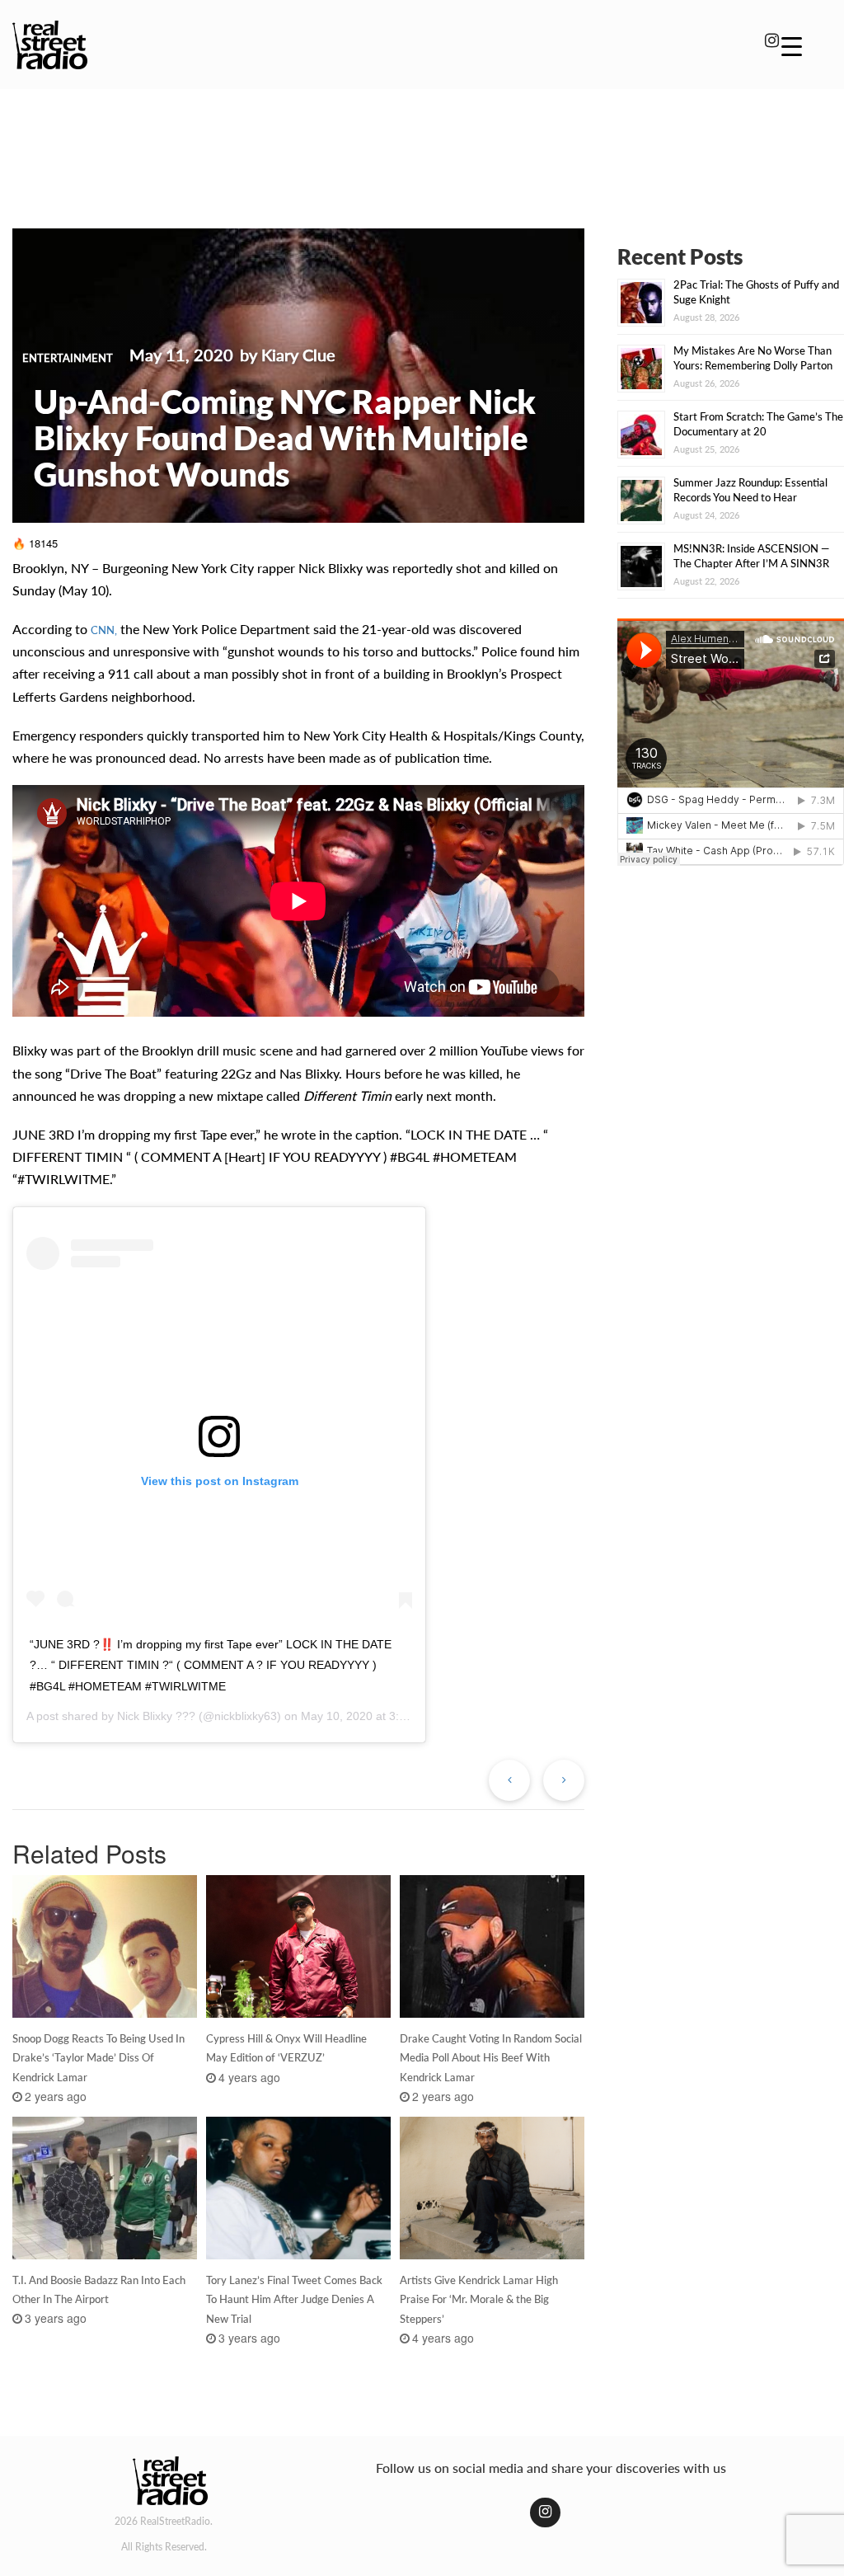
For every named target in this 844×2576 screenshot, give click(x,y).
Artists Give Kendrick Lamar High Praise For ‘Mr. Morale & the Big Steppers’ (479, 2300)
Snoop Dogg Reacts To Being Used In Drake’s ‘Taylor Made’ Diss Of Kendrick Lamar (98, 2058)
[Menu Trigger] (792, 45)
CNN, (104, 630)
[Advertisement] (422, 147)
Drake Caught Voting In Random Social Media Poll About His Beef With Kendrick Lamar (491, 2058)
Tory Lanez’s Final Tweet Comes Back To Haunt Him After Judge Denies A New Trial (294, 2300)
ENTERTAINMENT (68, 358)
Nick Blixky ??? (156, 1716)
